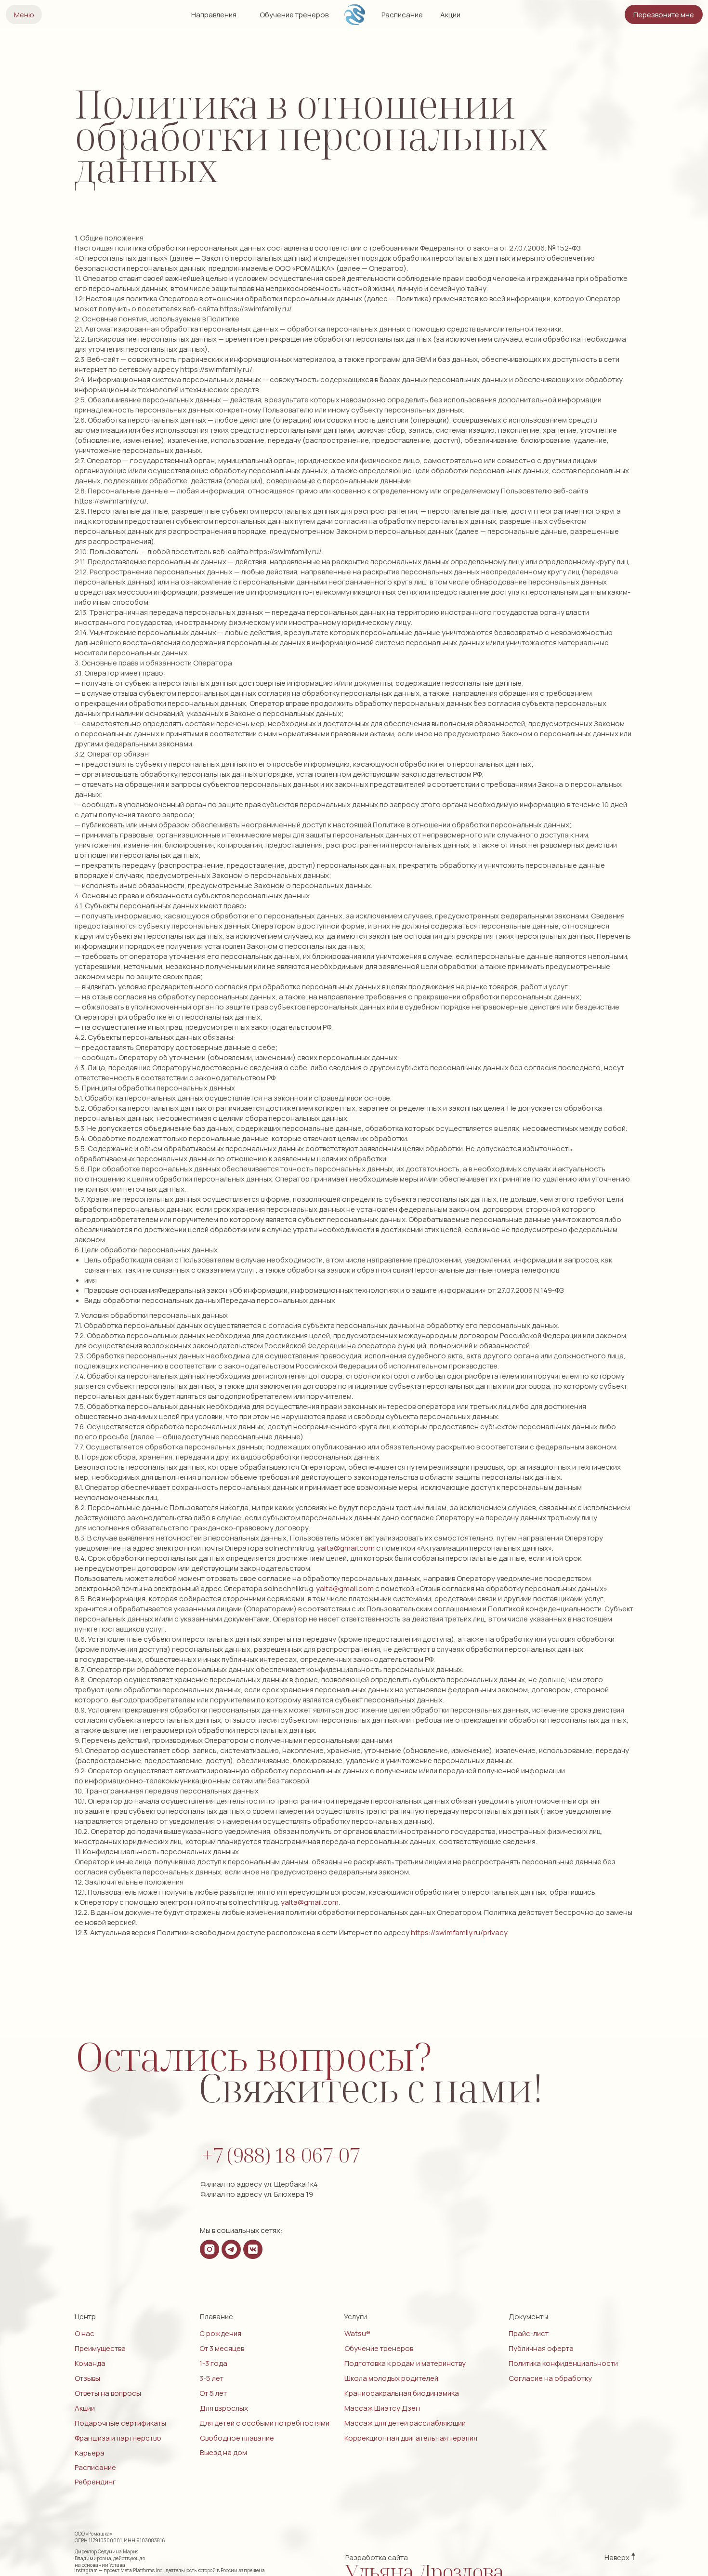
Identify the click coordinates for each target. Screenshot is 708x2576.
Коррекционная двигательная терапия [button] (411, 2438)
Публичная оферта (541, 2348)
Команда (90, 2363)
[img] (355, 15)
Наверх (617, 2557)
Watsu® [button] (357, 2333)
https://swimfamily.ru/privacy (459, 1932)
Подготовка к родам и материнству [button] (405, 2363)
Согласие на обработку (550, 2378)
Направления (214, 15)
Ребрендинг (95, 2482)
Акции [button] (450, 15)
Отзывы (87, 2378)
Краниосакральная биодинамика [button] (402, 2393)
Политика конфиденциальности (563, 2363)
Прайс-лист (529, 2333)
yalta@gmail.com (346, 1548)
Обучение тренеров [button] (294, 15)
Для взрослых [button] (224, 2408)
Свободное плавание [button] (237, 2438)
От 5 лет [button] (213, 2393)
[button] (664, 14)
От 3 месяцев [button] (222, 2348)
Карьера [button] (90, 2453)
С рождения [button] (220, 2333)
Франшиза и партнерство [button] (118, 2438)
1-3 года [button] (213, 2363)
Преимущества (100, 2348)
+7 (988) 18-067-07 (281, 2155)
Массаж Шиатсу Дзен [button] (382, 2408)
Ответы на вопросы (108, 2393)
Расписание (402, 15)
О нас (85, 2333)
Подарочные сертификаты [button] (120, 2423)
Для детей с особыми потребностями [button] (264, 2423)
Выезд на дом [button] (223, 2452)
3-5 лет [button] (211, 2378)
